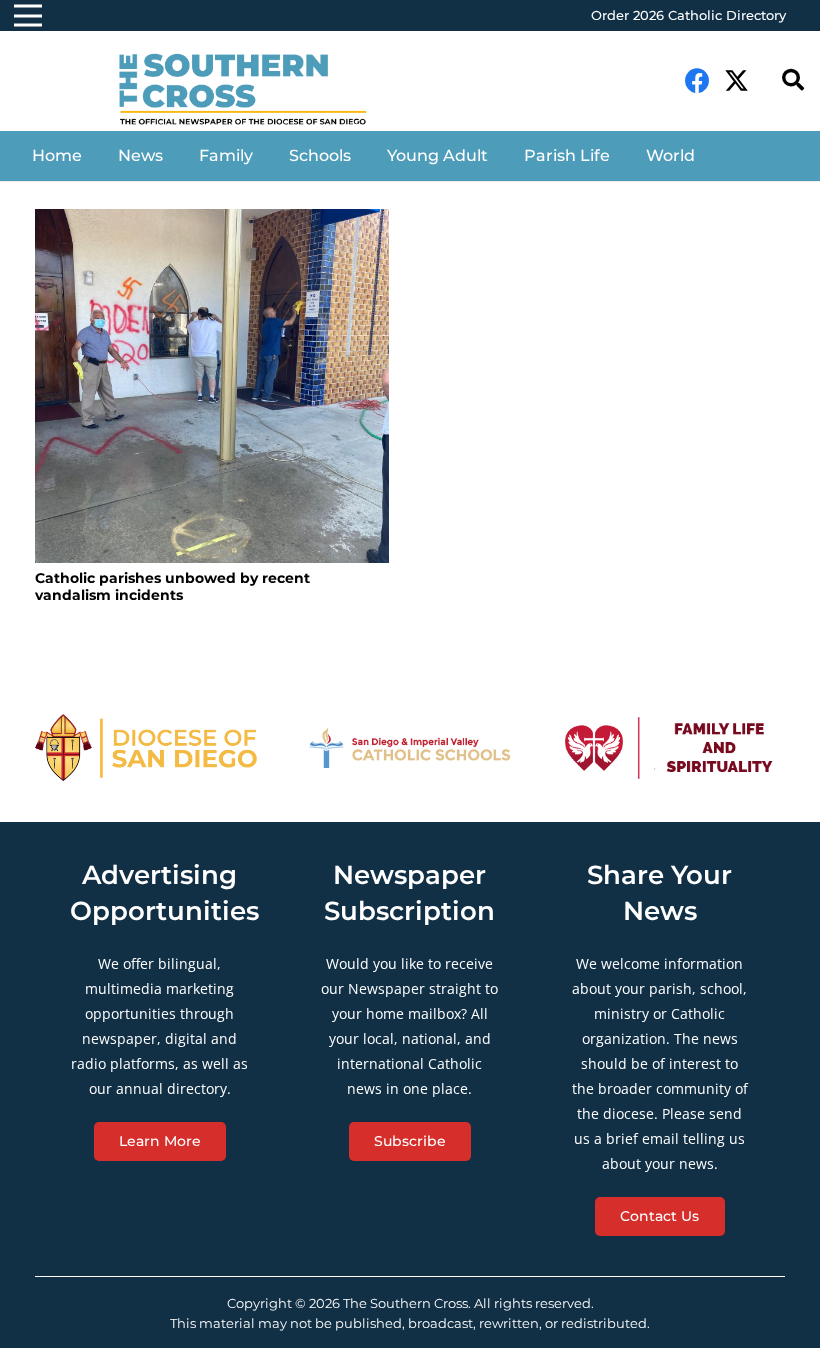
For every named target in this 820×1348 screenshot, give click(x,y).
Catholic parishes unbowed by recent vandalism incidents (172, 586)
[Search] (793, 80)
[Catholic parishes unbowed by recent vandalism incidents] (212, 386)
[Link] (256, 91)
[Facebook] (697, 80)
